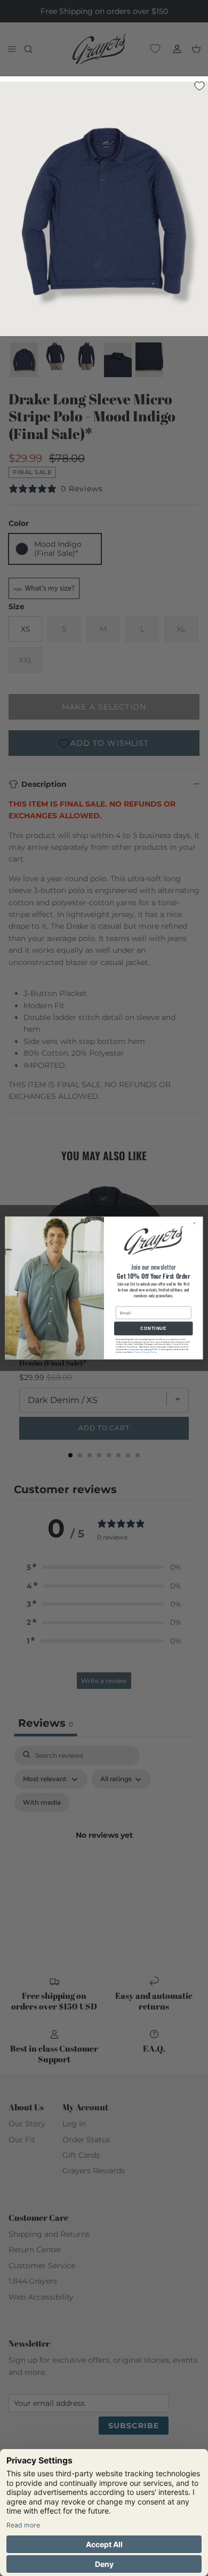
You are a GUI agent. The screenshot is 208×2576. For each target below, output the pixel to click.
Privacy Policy (141, 1352)
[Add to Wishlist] (199, 85)
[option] (104, 212)
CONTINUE (153, 1329)
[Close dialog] (197, 1223)
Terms (154, 1352)
